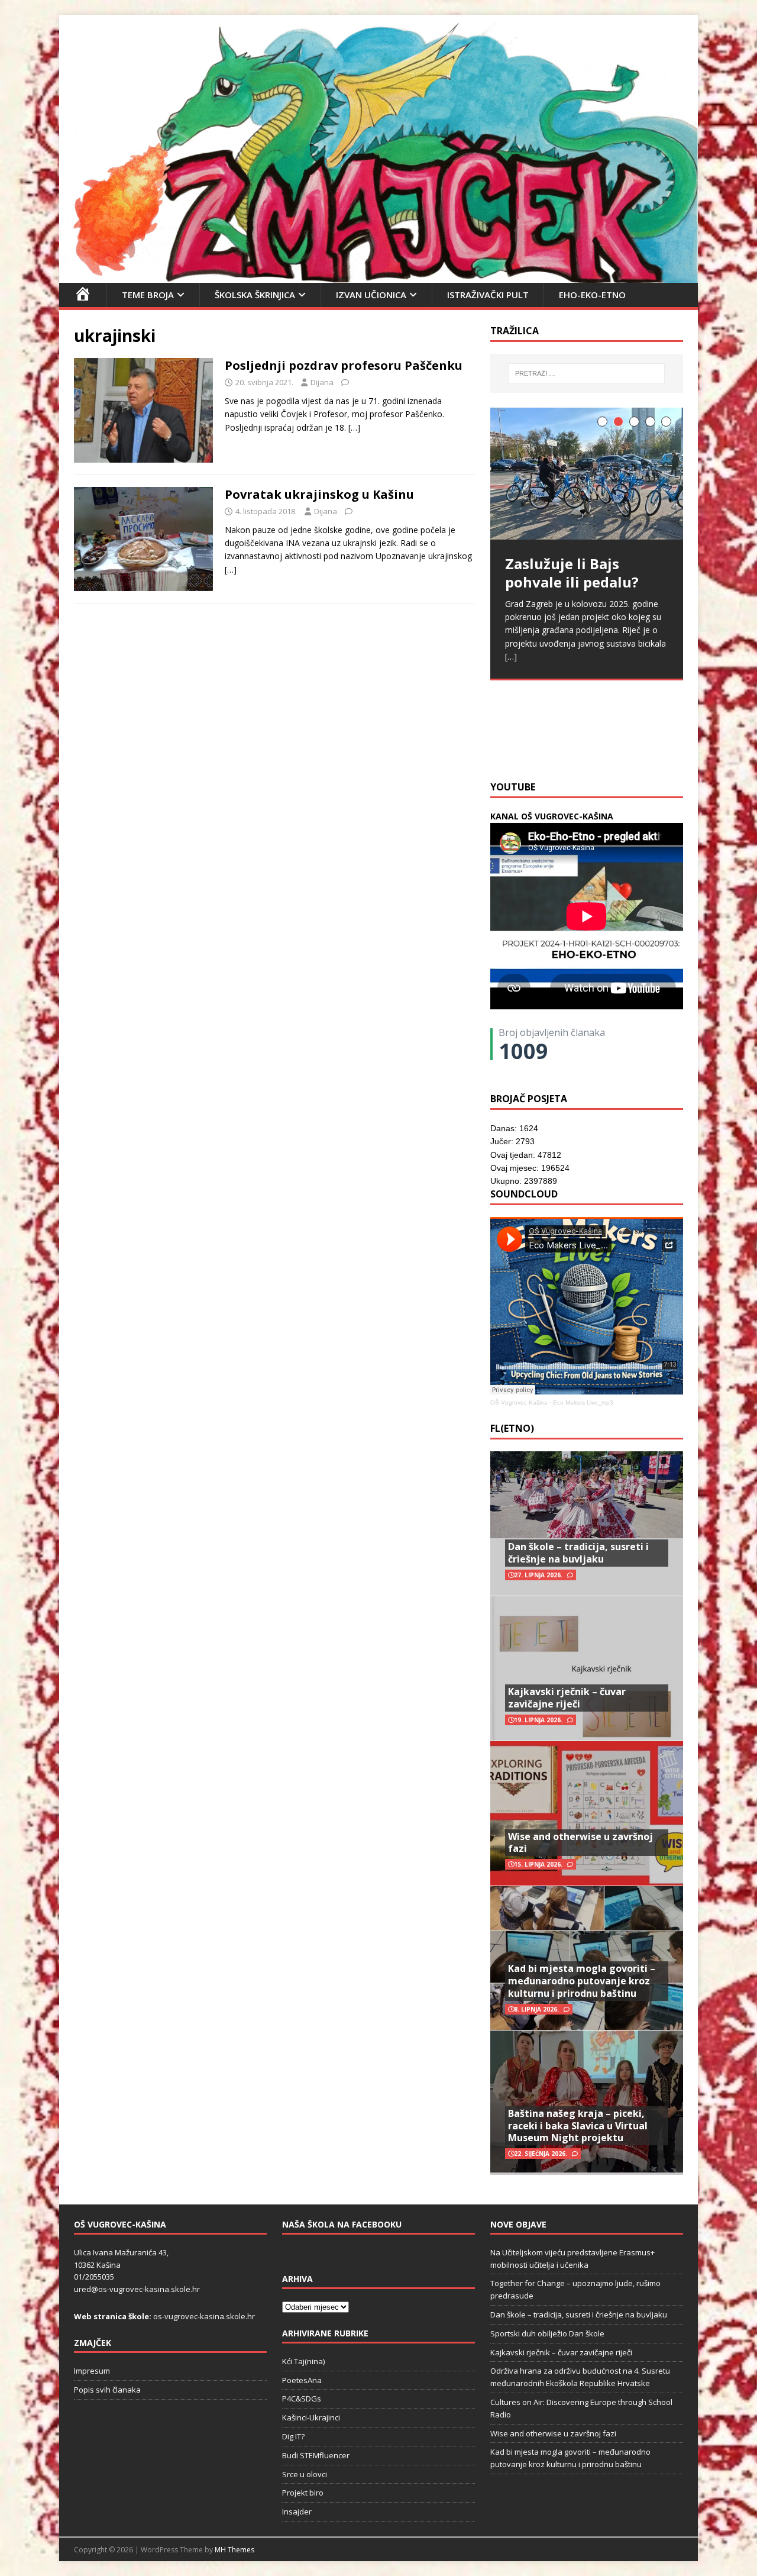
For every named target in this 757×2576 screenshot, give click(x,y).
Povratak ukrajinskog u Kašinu (319, 494)
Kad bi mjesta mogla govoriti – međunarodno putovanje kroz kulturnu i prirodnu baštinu (582, 1981)
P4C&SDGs (302, 2399)
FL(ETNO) (512, 1428)
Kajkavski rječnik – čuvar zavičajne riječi (567, 1698)
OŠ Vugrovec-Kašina (519, 1402)
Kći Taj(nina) (303, 2361)
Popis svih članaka (107, 2390)
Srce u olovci (305, 2474)
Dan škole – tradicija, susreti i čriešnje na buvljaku (578, 1553)
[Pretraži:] (587, 373)
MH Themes (234, 2550)
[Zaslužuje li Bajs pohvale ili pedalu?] (587, 474)
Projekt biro (303, 2493)
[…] (354, 427)
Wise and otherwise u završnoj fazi (580, 1843)
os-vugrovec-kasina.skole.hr (204, 2316)
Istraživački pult (488, 295)
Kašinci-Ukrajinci (311, 2417)
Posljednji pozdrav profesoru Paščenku (344, 365)
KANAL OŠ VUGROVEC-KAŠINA (552, 816)
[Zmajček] (378, 275)
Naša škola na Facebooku (342, 2224)
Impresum (92, 2371)
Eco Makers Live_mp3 (583, 1402)
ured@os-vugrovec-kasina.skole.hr (137, 2289)
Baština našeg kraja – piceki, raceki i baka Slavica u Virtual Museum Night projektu (578, 2126)
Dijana (322, 382)
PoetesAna (302, 2380)
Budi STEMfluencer (316, 2455)
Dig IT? (293, 2436)
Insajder (297, 2512)
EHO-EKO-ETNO (592, 295)
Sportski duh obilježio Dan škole (547, 2333)
